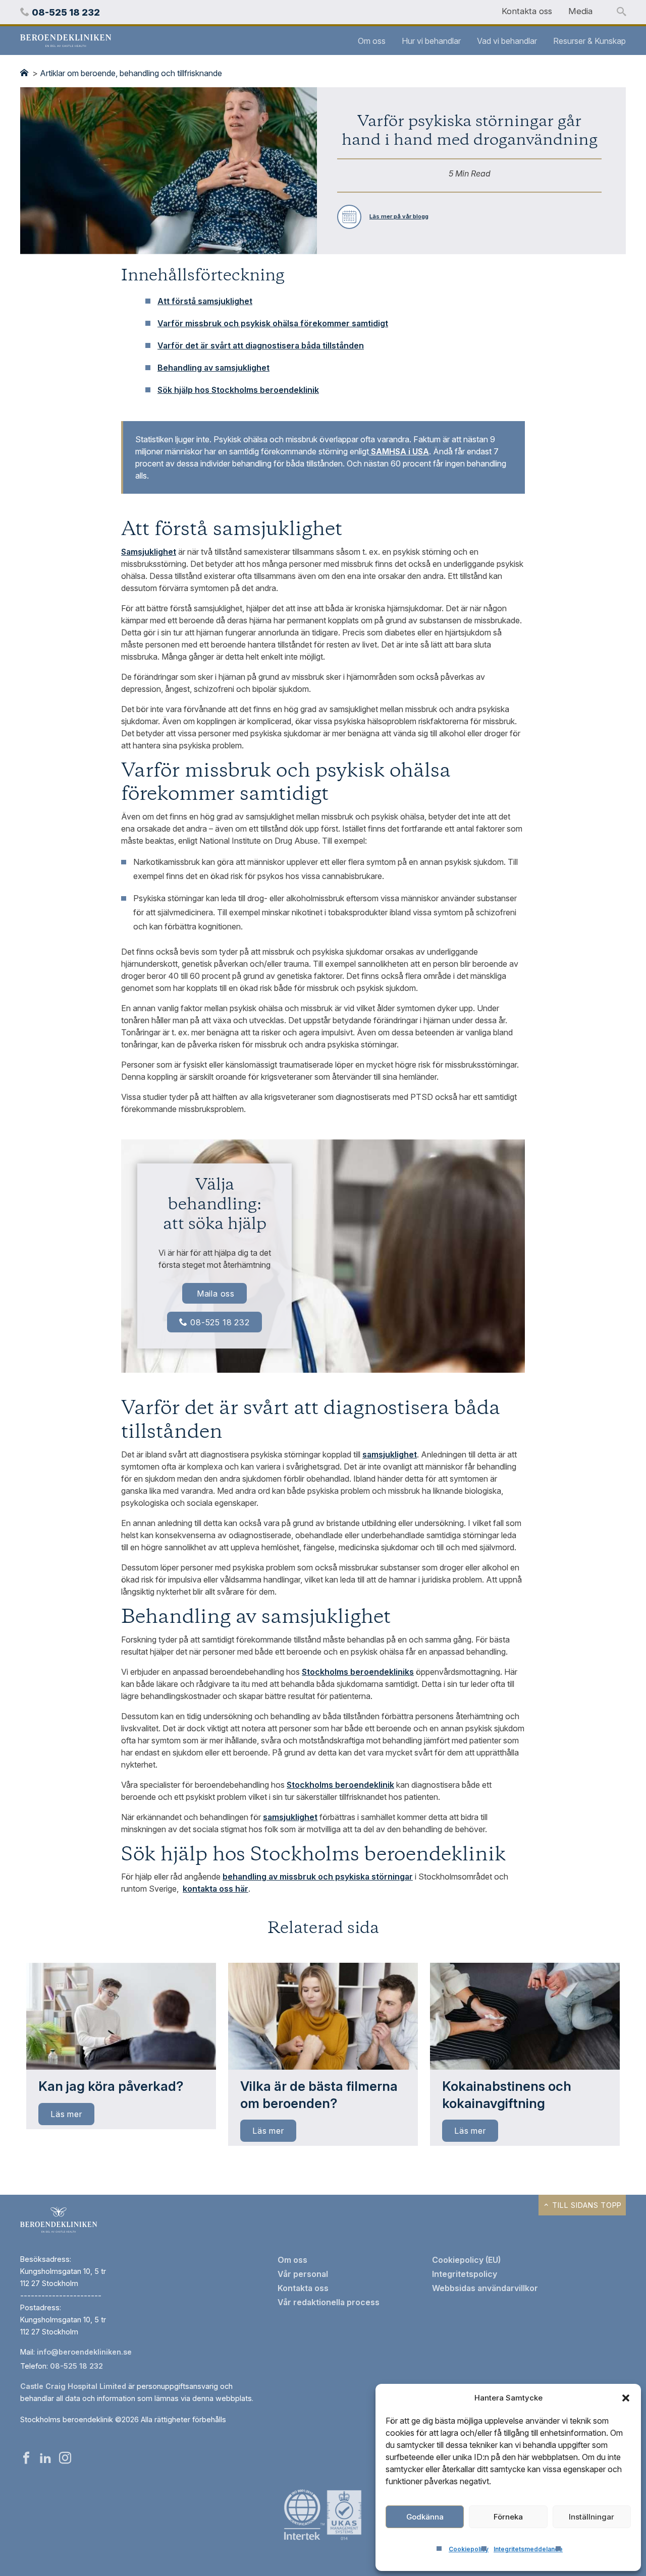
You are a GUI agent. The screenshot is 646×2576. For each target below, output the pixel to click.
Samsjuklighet (149, 552)
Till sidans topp (586, 2205)
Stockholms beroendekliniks (358, 1672)
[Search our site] (621, 12)
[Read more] (121, 2016)
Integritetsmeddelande (528, 2549)
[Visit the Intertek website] (323, 2541)
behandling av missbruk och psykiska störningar (318, 1877)
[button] (626, 2398)
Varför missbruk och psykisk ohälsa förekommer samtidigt (273, 323)
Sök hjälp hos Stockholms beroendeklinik (238, 390)
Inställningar (591, 2517)
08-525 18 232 (220, 1322)
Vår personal (303, 2274)
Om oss (372, 41)
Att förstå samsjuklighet (205, 301)
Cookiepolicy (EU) (466, 2260)
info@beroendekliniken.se (84, 2352)
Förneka (508, 2517)
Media (580, 11)
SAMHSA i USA (399, 451)
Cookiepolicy (469, 2549)
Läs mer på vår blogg (399, 216)
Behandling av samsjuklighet (213, 368)
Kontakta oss (527, 11)
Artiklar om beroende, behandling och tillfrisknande (131, 73)
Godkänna (425, 2517)
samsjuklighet (390, 1454)
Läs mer (66, 2114)
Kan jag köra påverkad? (111, 2086)
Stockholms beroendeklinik (340, 1785)
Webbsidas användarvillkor (485, 2288)
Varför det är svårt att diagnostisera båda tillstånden (261, 345)
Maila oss (216, 1294)
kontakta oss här (216, 1889)
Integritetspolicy (465, 2274)
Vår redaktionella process (329, 2302)
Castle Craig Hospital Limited (73, 2386)
